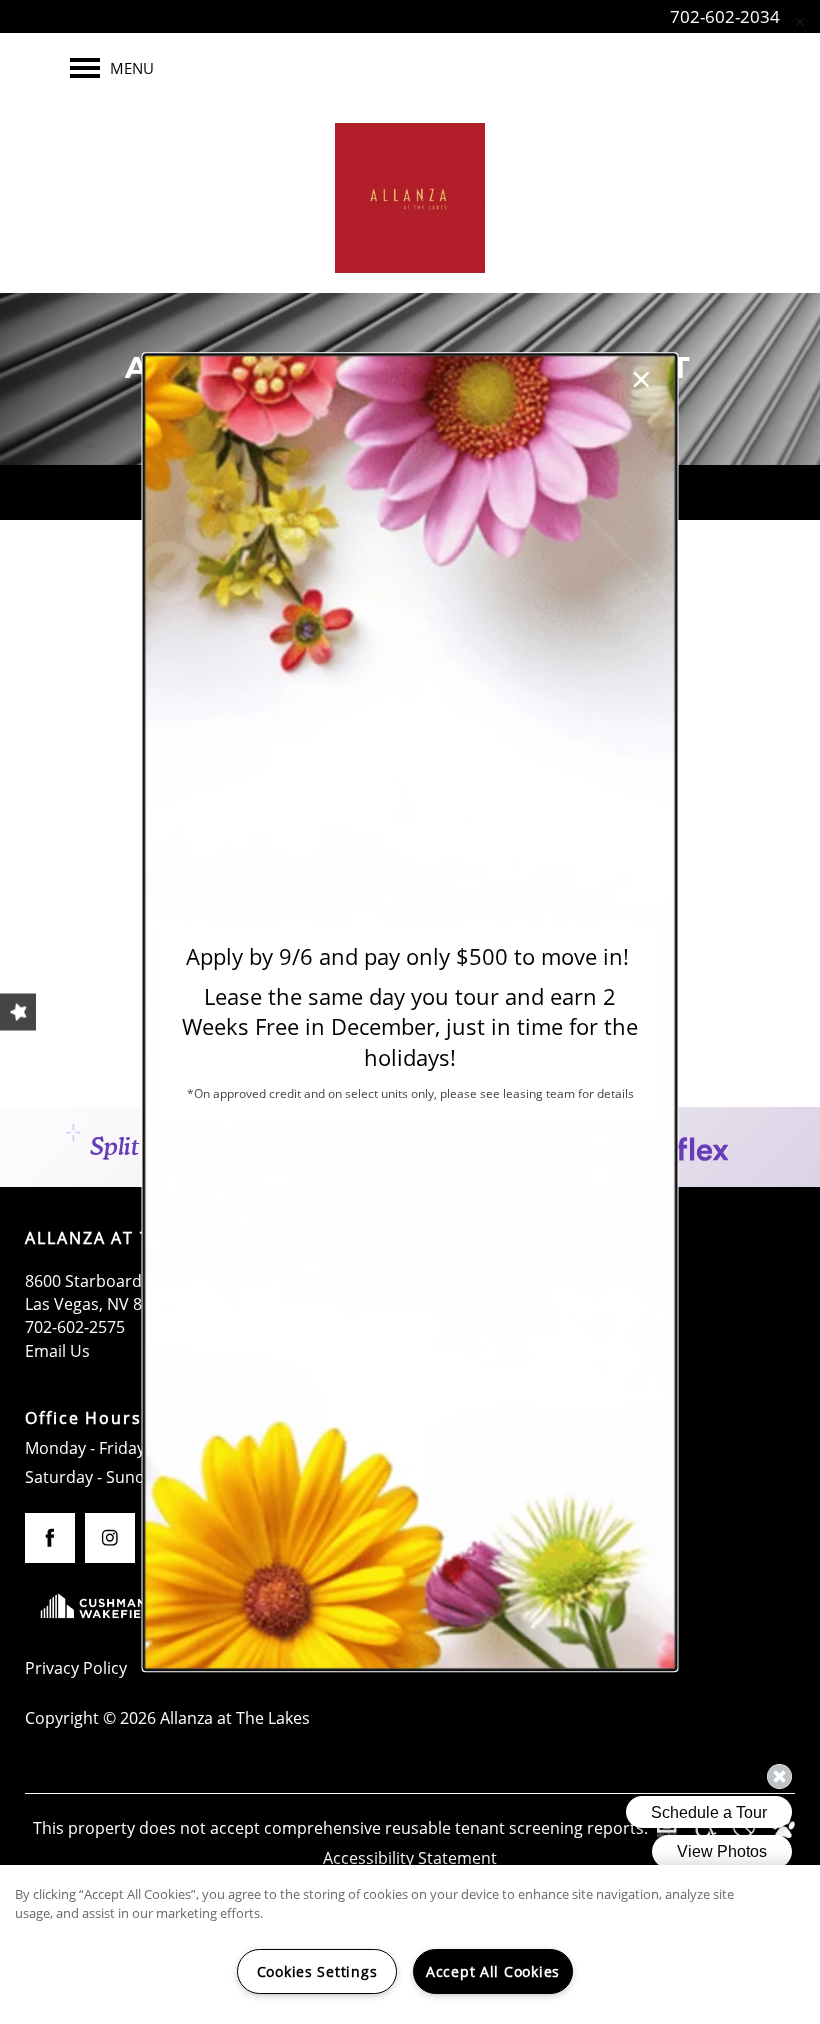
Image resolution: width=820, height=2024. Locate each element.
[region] (410, 1944)
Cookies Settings (317, 1971)
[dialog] (410, 1012)
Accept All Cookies (493, 1971)
